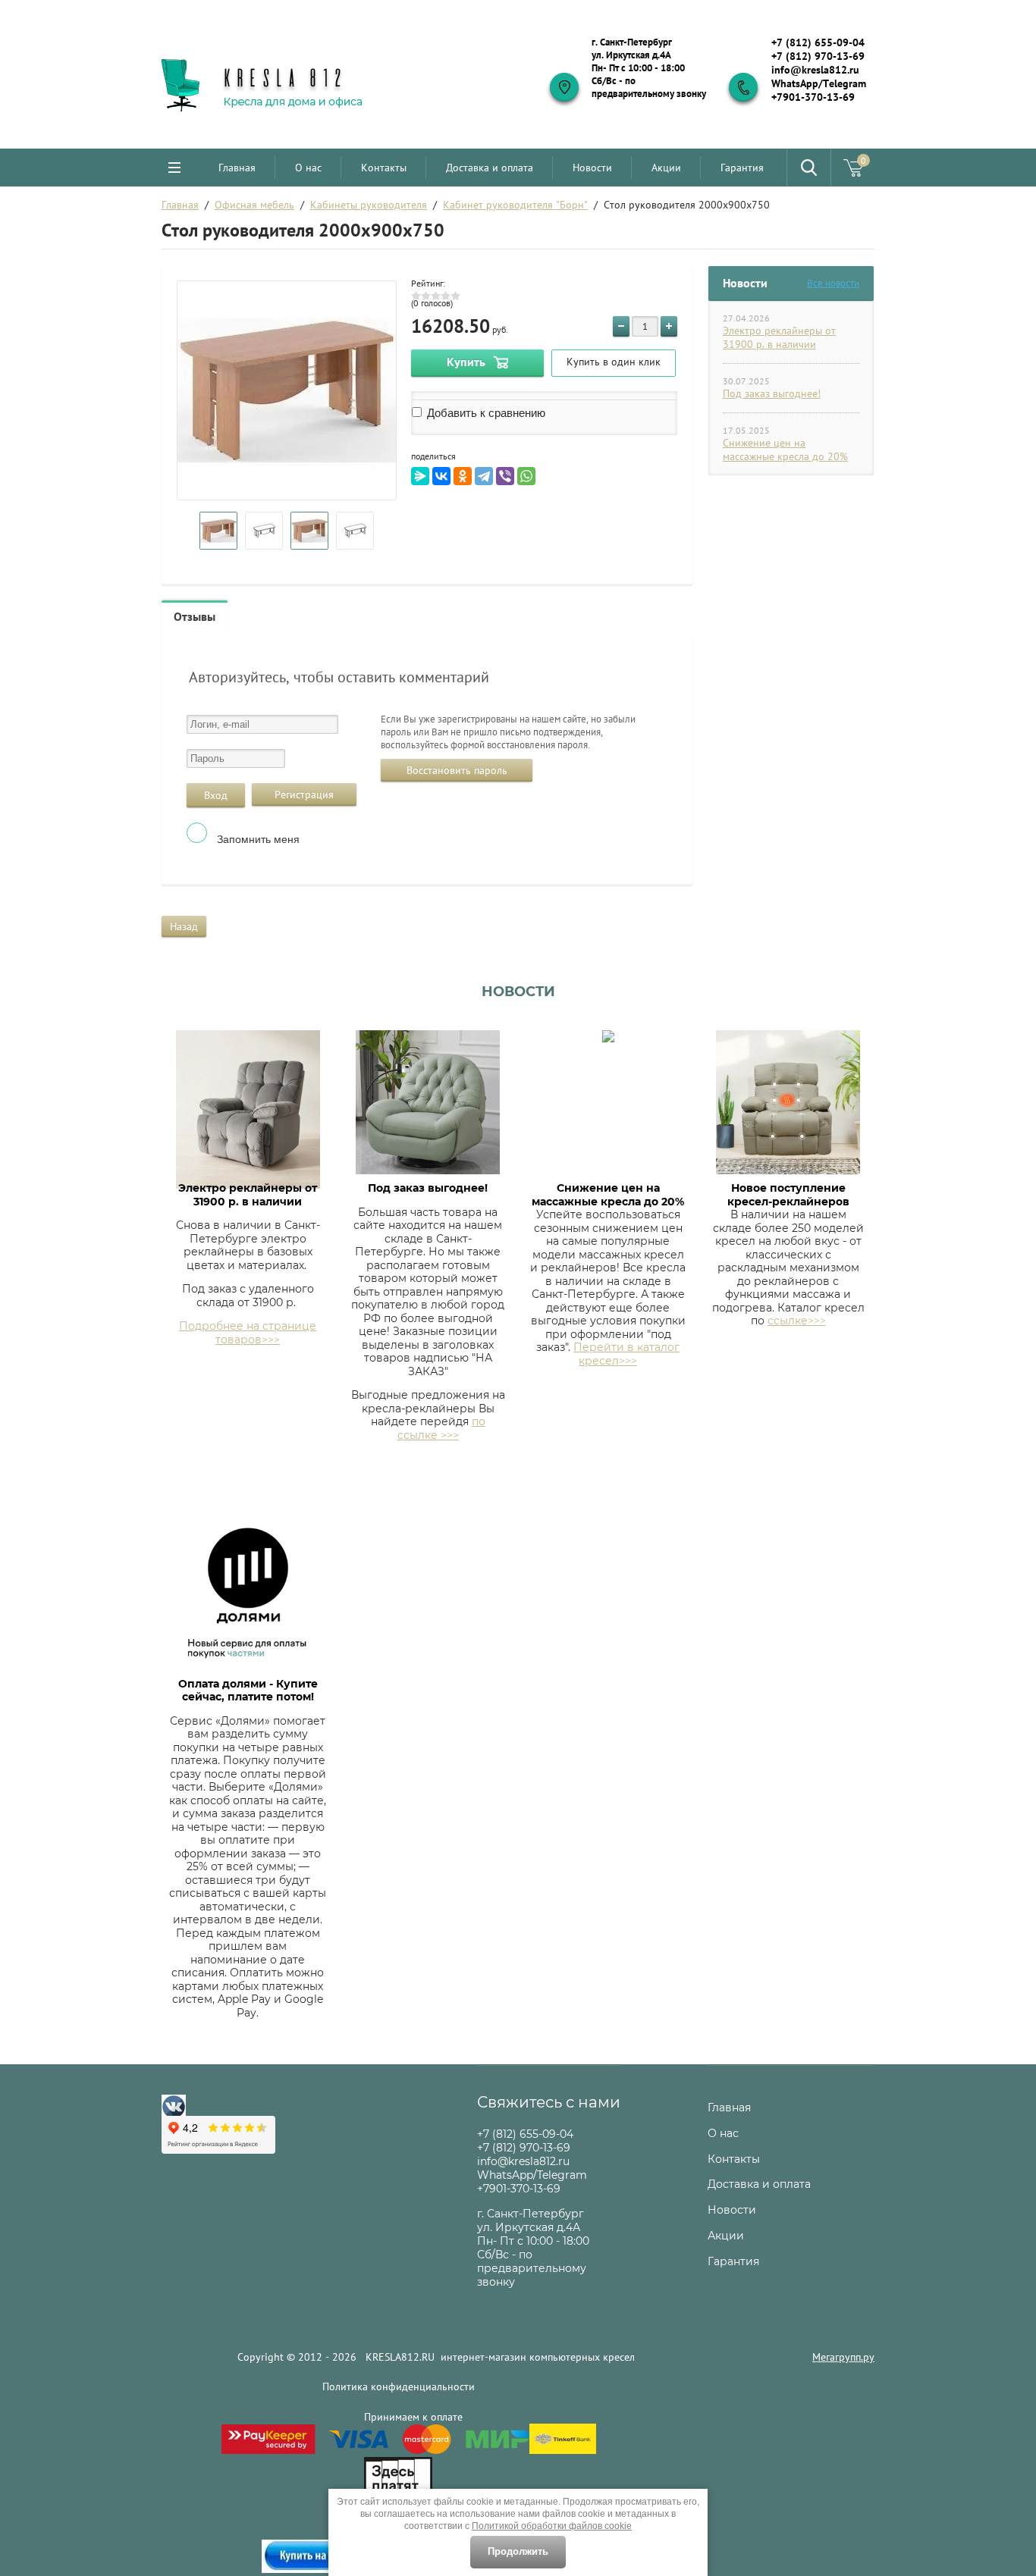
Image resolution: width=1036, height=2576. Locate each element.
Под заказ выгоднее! (772, 393)
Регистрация (304, 794)
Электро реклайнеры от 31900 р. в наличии (779, 337)
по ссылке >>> (441, 1428)
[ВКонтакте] (441, 476)
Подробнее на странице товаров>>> (248, 1333)
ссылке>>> (797, 1321)
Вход (216, 795)
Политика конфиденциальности (399, 2386)
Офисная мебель (254, 205)
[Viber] (505, 476)
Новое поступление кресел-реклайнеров (788, 1195)
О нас (308, 168)
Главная (237, 168)
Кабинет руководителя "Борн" (515, 205)
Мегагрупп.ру (843, 2357)
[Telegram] (484, 476)
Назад (184, 926)
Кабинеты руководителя (369, 205)
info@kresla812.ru (815, 70)
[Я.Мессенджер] (420, 476)
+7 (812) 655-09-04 (818, 42)
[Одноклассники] (463, 476)
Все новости (833, 283)
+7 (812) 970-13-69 (818, 56)
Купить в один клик (614, 362)
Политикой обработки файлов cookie (552, 2526)
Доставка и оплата (490, 168)
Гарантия (742, 168)
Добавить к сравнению (485, 413)
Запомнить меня (257, 839)
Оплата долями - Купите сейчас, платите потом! (248, 1691)
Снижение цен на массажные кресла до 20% (785, 450)
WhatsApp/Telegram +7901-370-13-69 (819, 90)
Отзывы (195, 616)
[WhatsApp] (526, 476)
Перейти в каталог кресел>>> (626, 1354)
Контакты (384, 168)
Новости (592, 168)
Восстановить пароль (457, 770)
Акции (666, 168)
